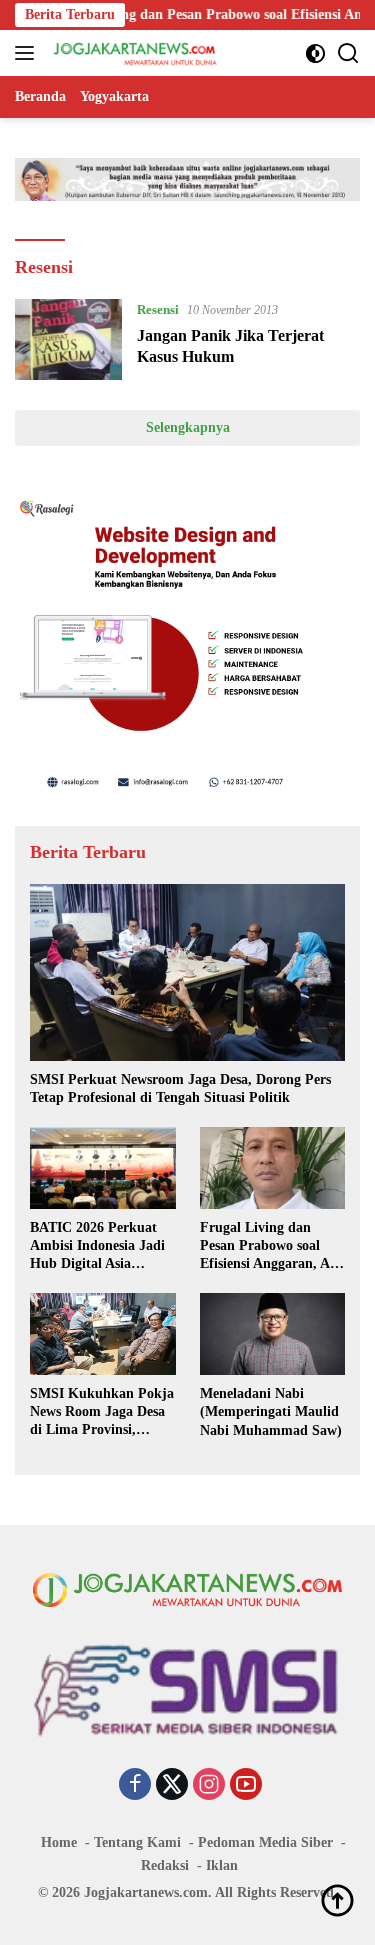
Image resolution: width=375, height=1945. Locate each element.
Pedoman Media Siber (265, 1842)
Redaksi (165, 1865)
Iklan (222, 1865)
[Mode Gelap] (315, 53)
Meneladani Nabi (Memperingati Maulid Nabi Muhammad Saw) (271, 1411)
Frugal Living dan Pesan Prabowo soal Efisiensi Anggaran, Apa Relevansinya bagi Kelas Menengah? (272, 1247)
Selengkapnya (188, 427)
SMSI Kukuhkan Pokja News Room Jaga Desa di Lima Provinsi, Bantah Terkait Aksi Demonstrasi (102, 1413)
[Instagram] (209, 1786)
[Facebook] (135, 1786)
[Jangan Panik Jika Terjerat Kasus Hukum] (68, 339)
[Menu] (28, 53)
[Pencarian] (348, 53)
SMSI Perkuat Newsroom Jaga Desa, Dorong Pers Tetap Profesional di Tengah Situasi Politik (180, 1088)
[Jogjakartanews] (133, 53)
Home (59, 1842)
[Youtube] (246, 1786)
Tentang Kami (137, 1842)
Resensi (158, 309)
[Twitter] (172, 1786)
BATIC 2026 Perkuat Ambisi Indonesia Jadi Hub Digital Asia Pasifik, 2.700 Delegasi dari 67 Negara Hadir (97, 1247)
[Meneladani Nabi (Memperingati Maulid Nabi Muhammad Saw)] (273, 1334)
